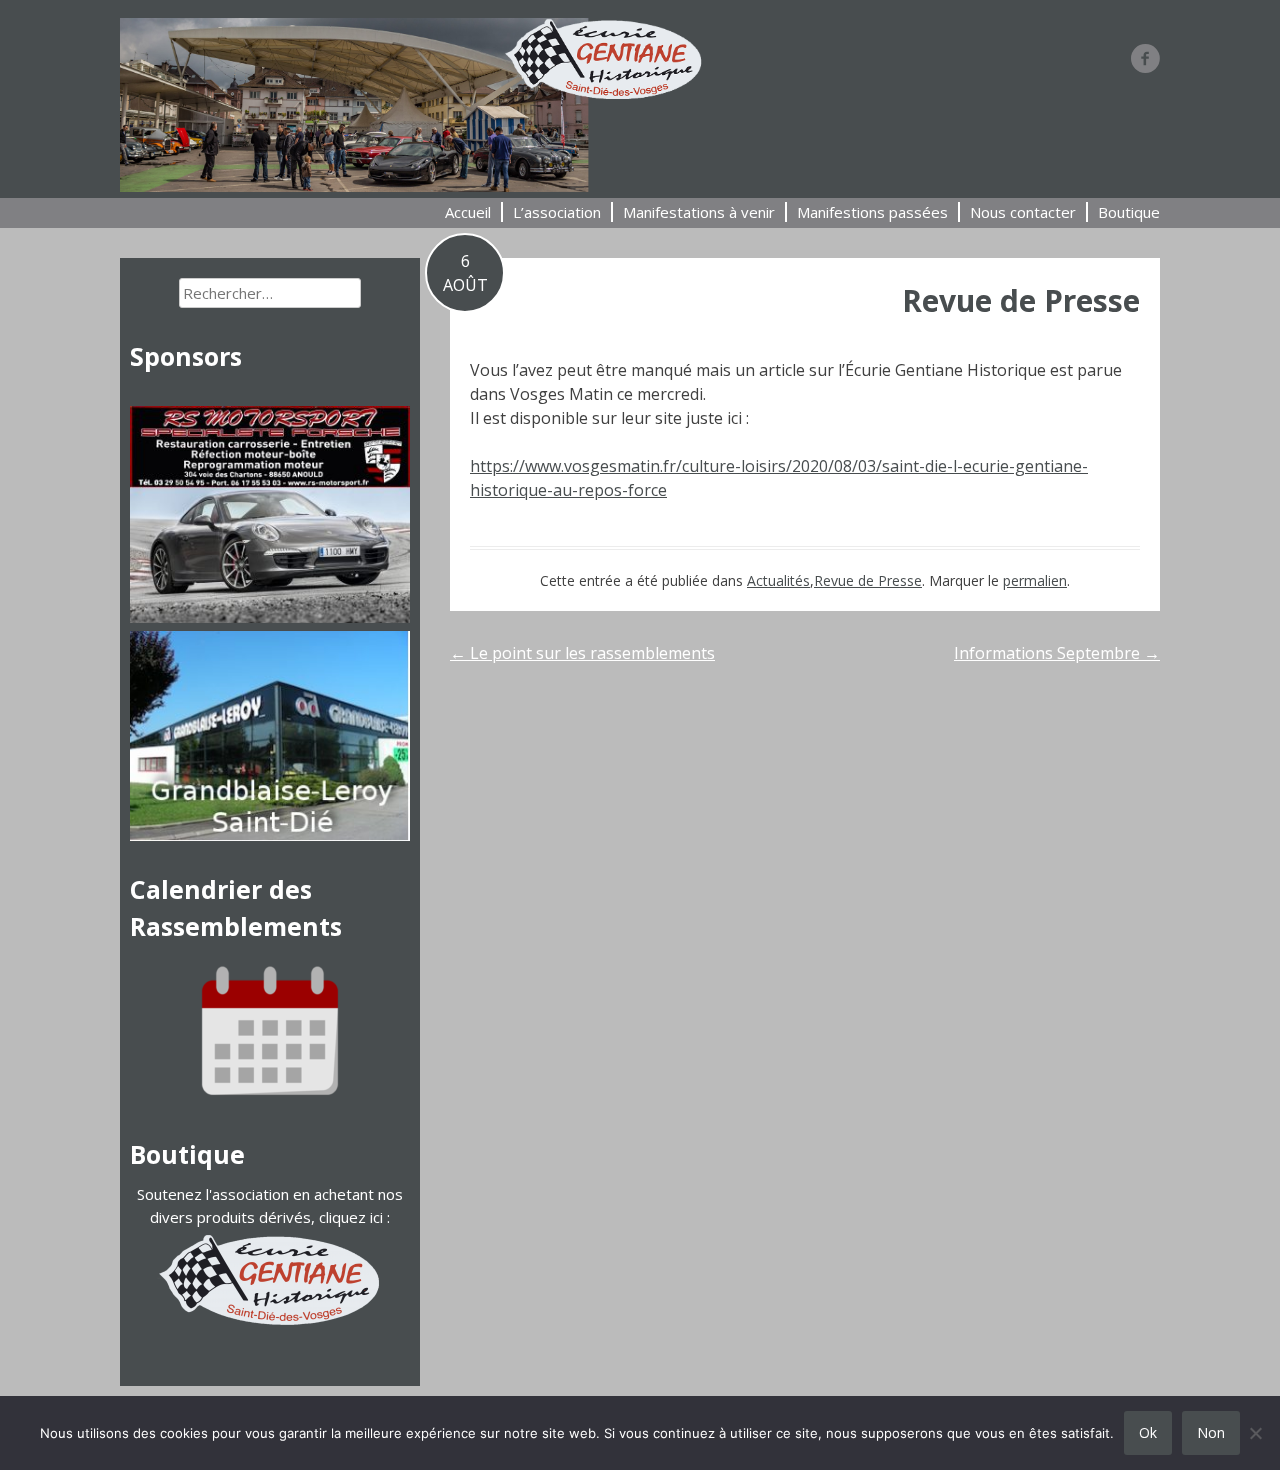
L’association (557, 212)
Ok (1148, 1432)
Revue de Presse (1021, 300)
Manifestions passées (872, 212)
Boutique (1129, 212)
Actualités (778, 580)
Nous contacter (1023, 212)
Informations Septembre (1057, 653)
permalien (1035, 580)
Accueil (468, 212)
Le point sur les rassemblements (582, 653)
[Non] (1255, 1433)
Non (1211, 1432)
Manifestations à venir (699, 212)
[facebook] (1145, 58)
